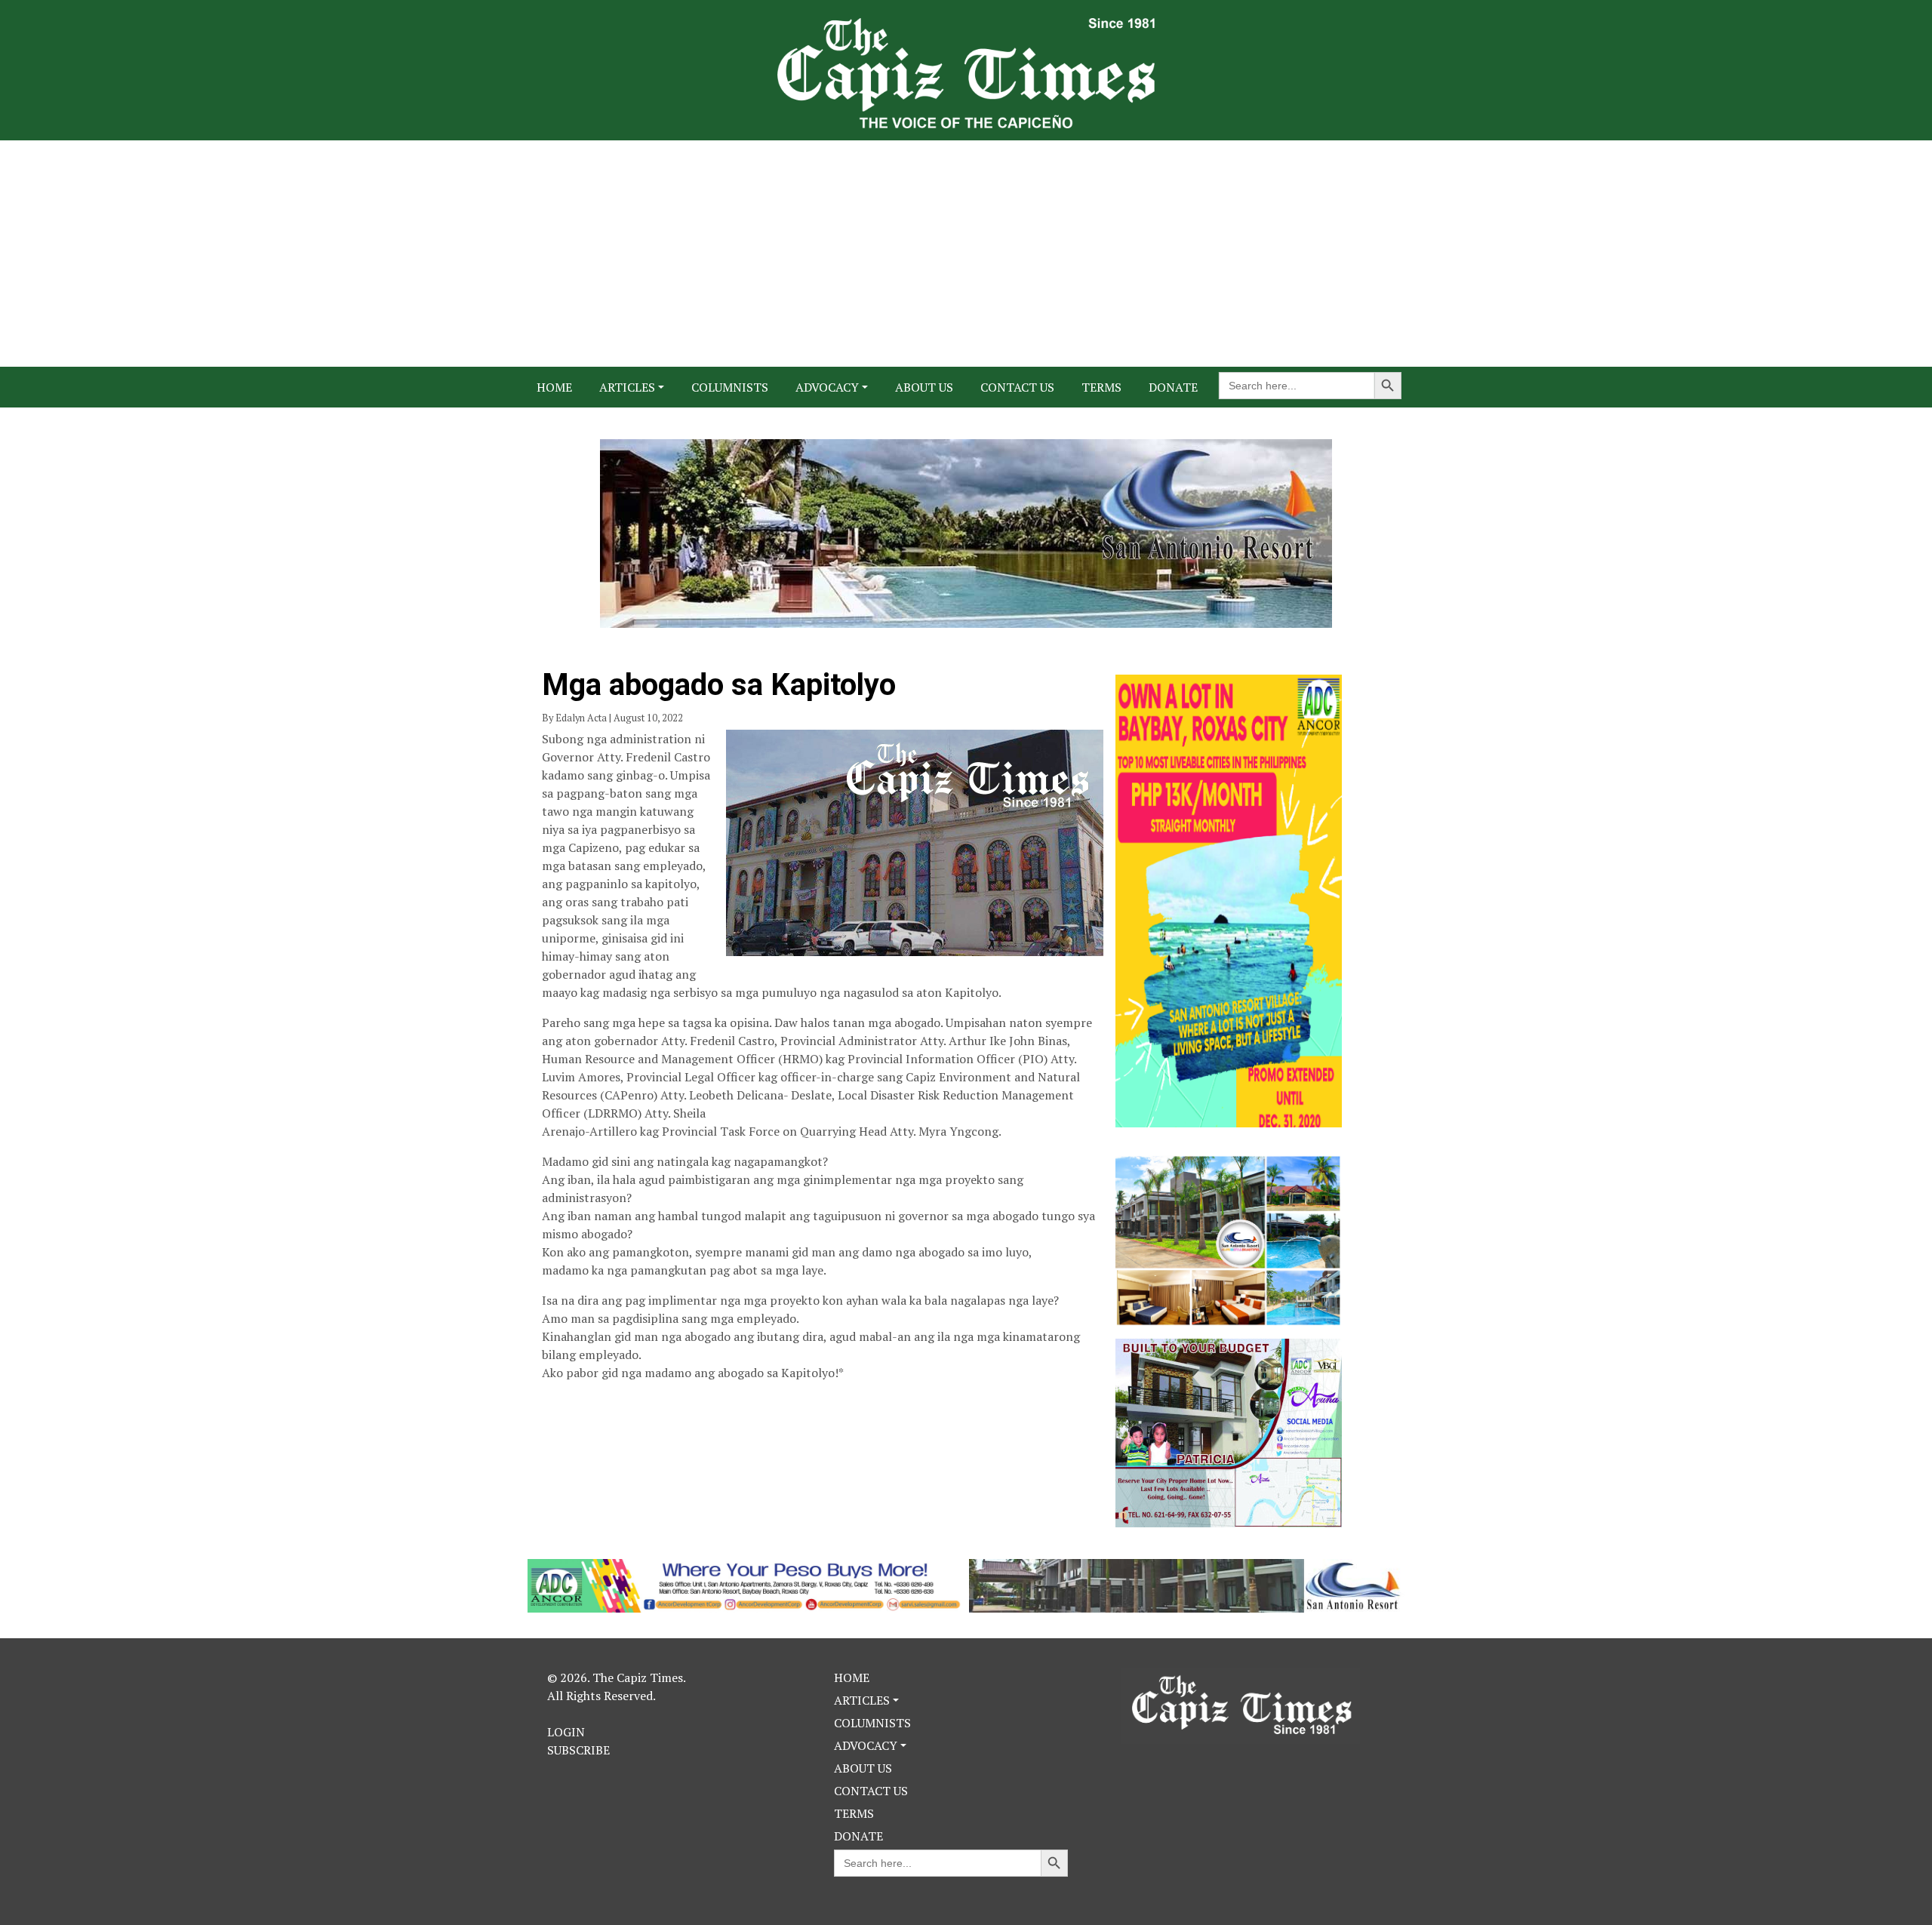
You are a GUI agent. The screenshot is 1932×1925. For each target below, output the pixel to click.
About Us (924, 387)
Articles (627, 387)
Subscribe (578, 1750)
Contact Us (1017, 387)
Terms (1101, 387)
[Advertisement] (966, 254)
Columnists (730, 387)
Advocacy (827, 387)
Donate (1173, 387)
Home (554, 387)
